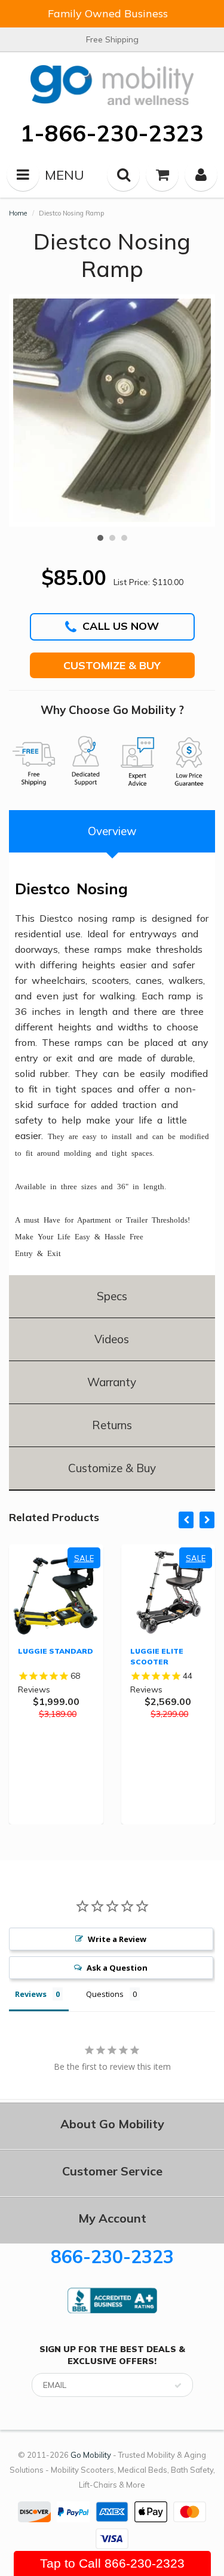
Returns (112, 1425)
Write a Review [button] (117, 1939)
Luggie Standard (56, 1651)
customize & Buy (112, 1468)
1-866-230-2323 (112, 133)
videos (112, 1339)
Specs (112, 1296)
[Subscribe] (178, 2386)
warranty (112, 1382)
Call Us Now (121, 626)
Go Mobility (91, 2455)
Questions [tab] (105, 1994)
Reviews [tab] (31, 1994)
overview (112, 831)
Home (18, 213)
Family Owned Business (108, 13)
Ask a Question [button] (117, 1968)
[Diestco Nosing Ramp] (112, 410)
